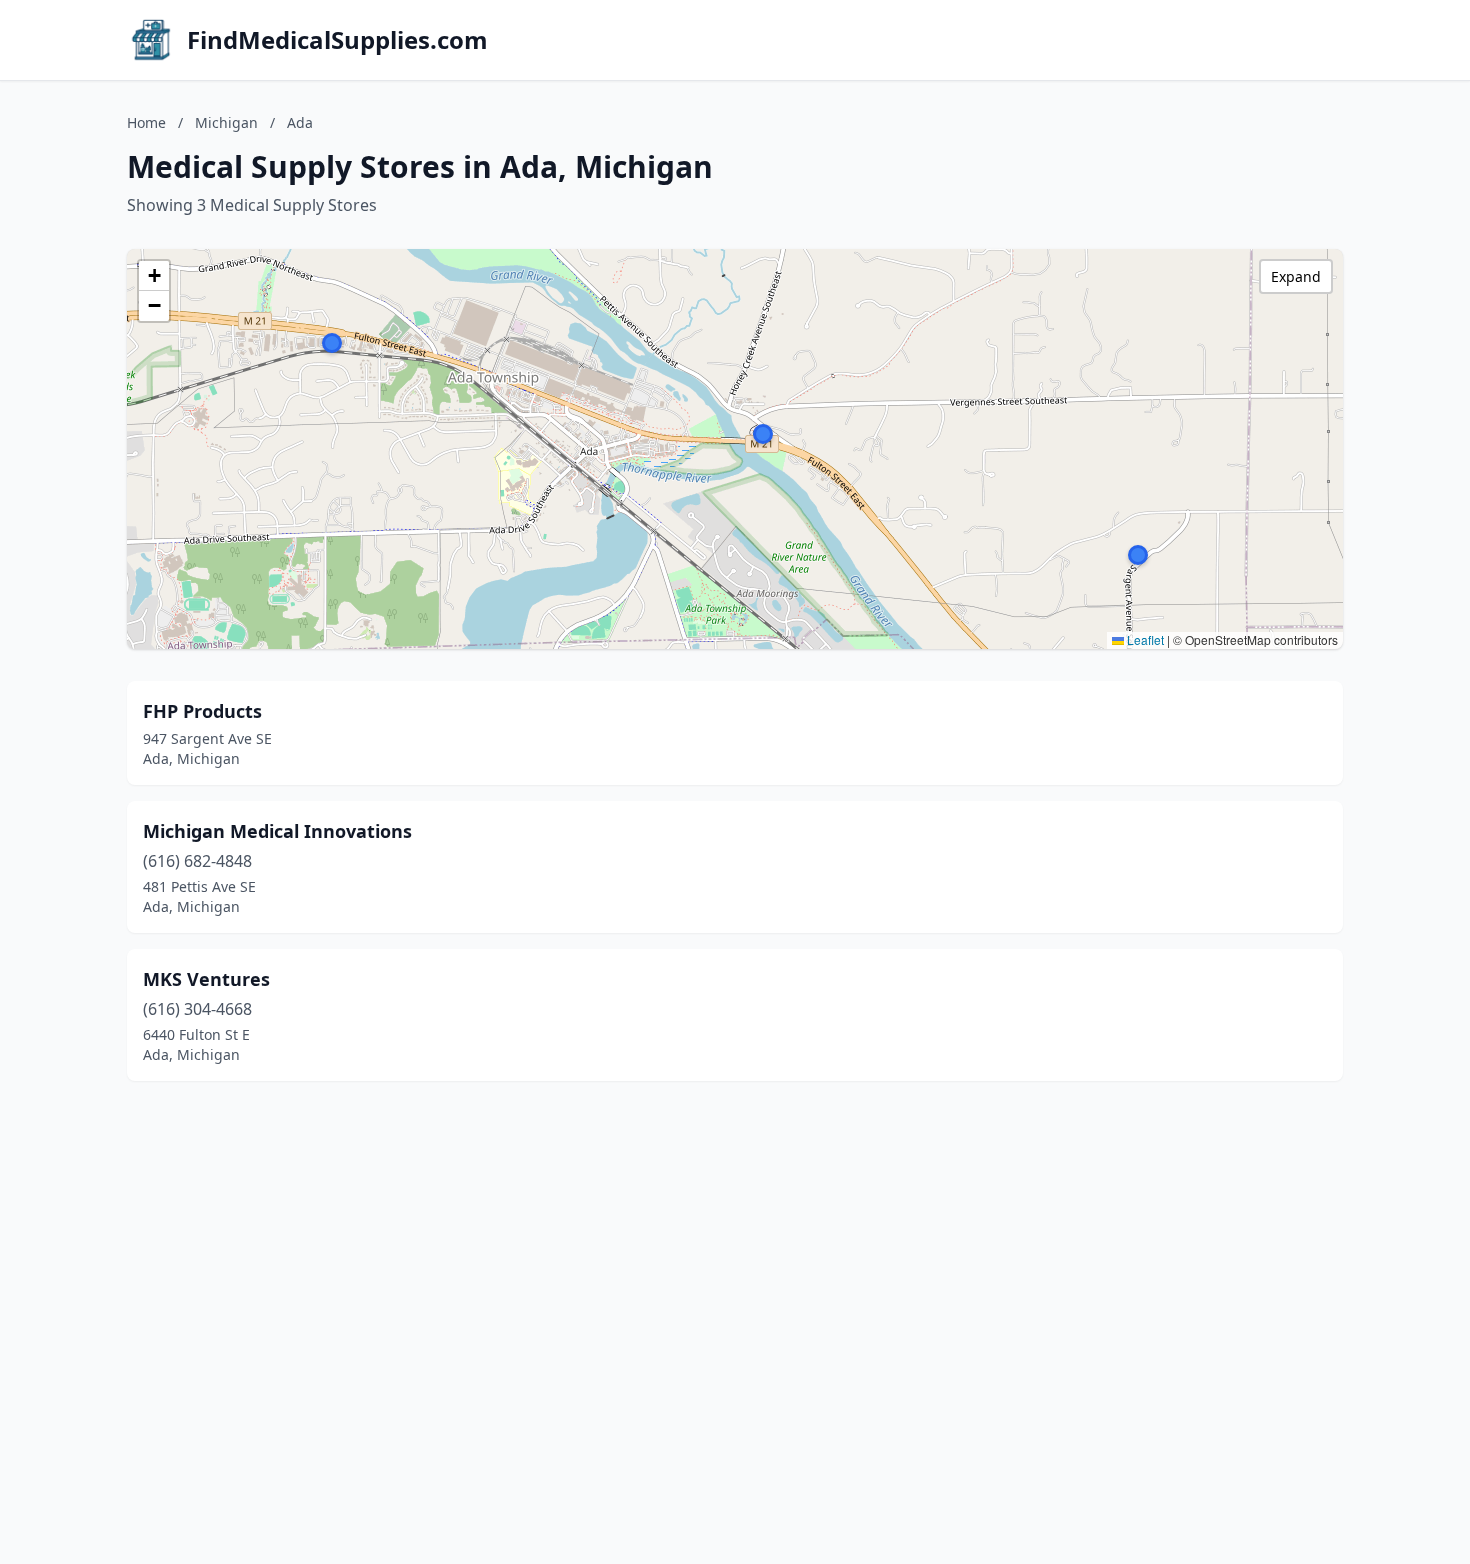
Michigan (226, 122)
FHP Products (202, 711)
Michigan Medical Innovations (277, 831)
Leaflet (1144, 639)
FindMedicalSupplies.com (337, 40)
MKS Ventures (206, 979)
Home (146, 122)
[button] (1138, 555)
